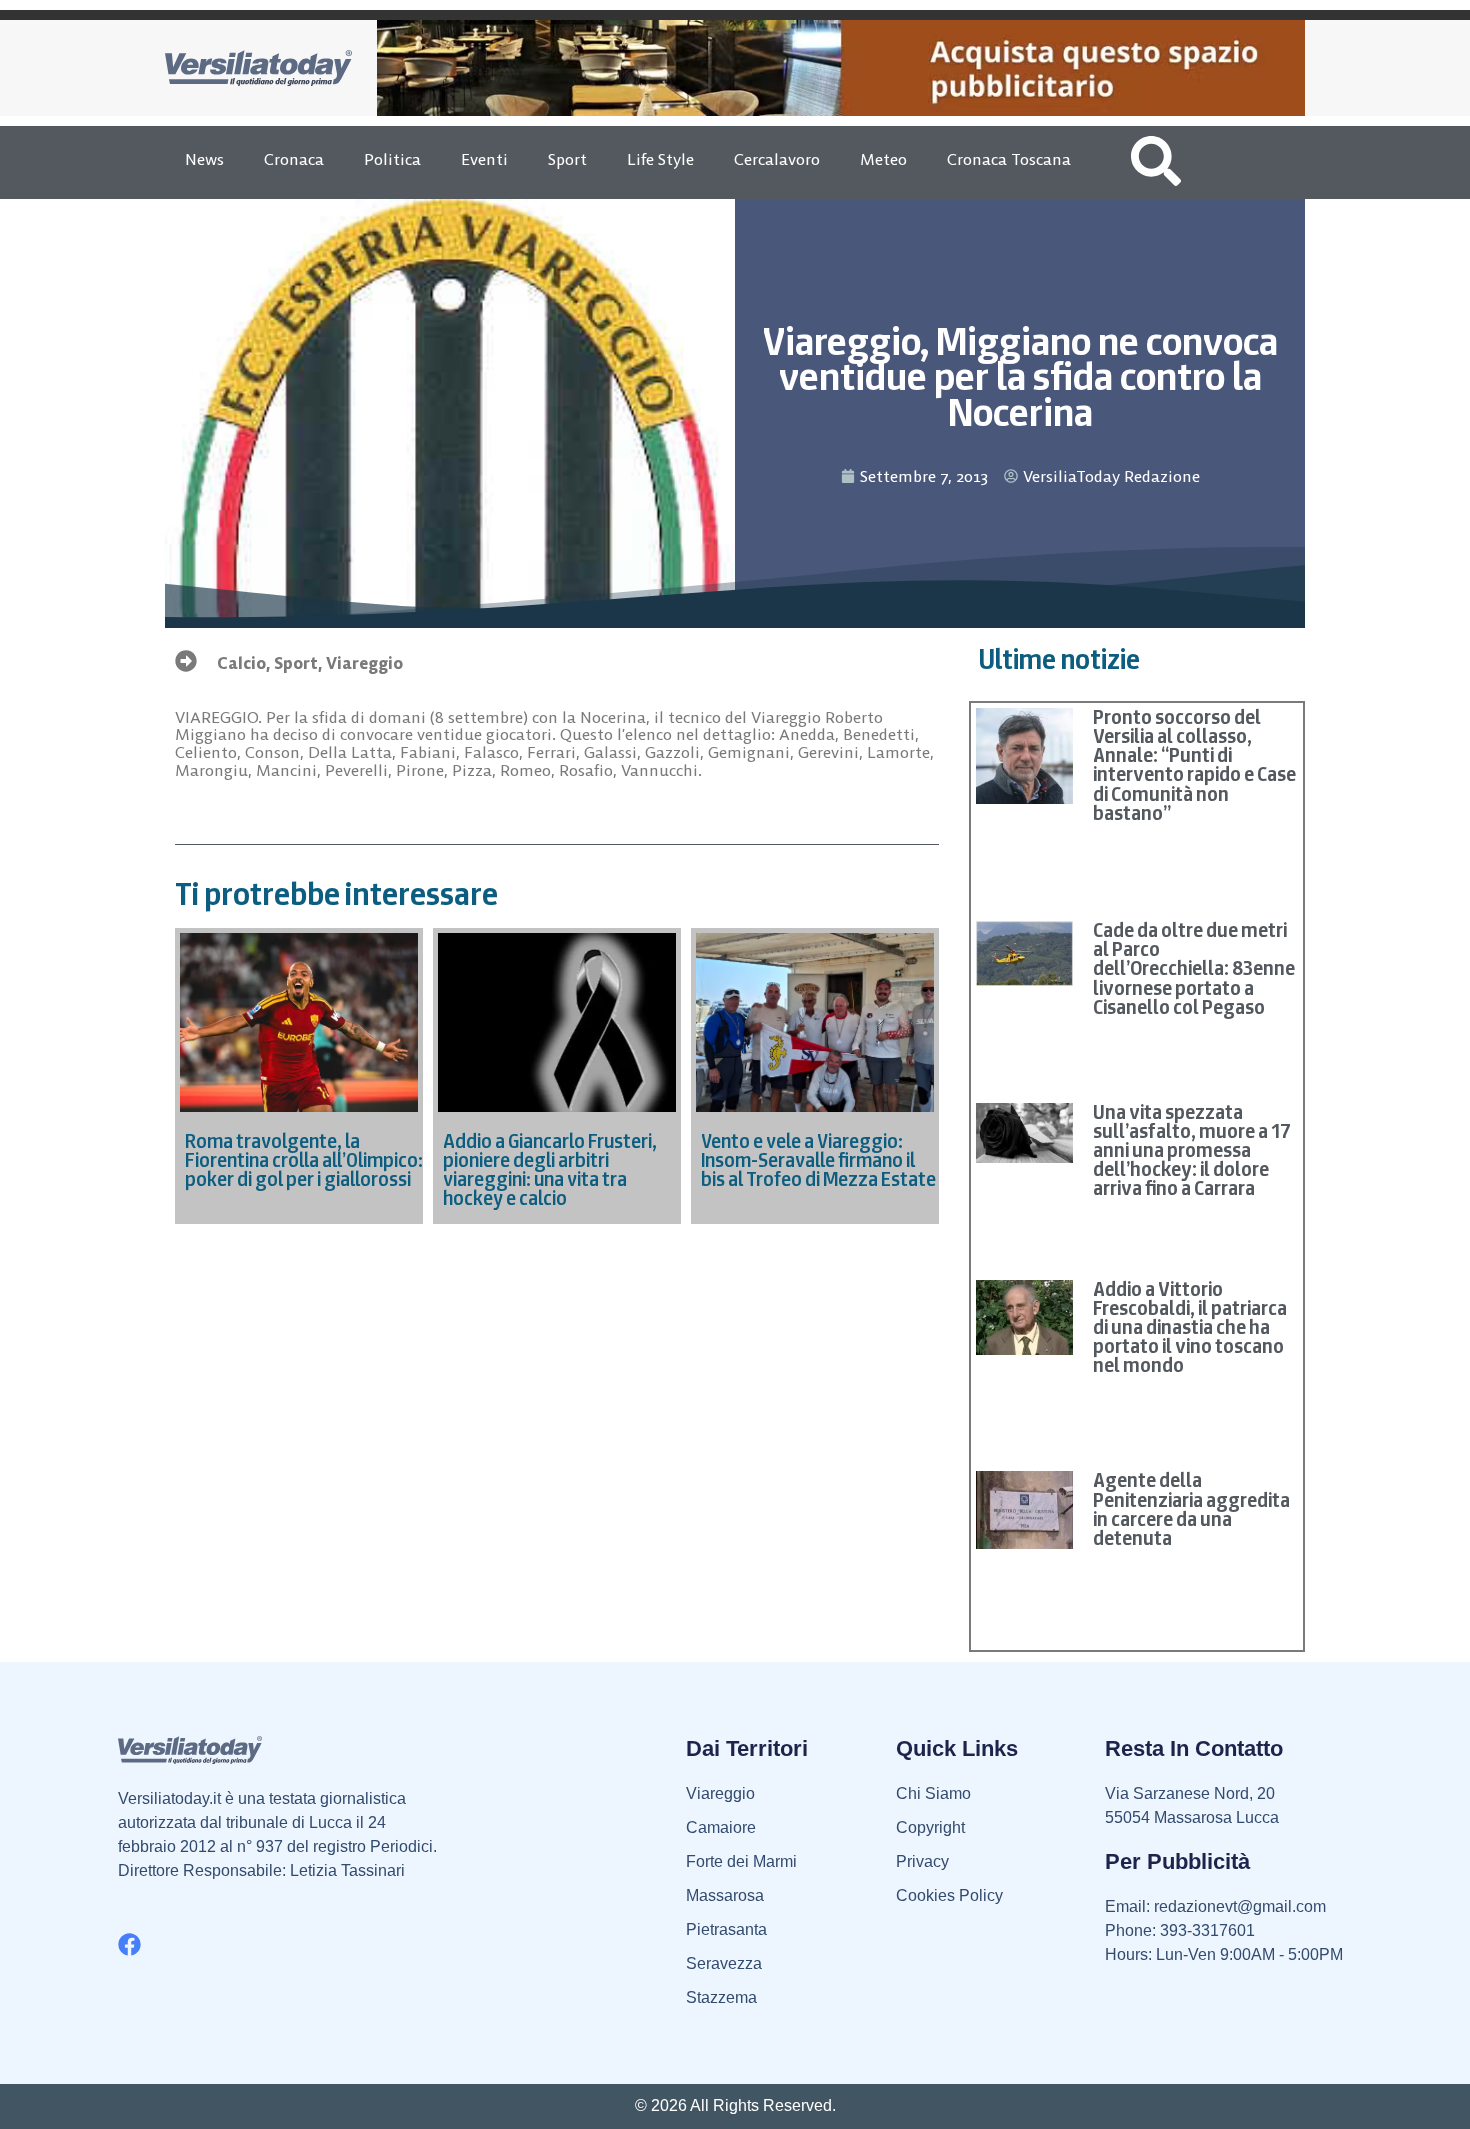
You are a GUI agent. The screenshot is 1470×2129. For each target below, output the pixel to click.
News (204, 159)
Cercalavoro (777, 159)
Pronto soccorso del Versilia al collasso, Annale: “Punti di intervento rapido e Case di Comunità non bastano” (1194, 765)
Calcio (241, 663)
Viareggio (364, 663)
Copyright (930, 1827)
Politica (392, 159)
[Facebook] (129, 1944)
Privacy (922, 1861)
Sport (567, 159)
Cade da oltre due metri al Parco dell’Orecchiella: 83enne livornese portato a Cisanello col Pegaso (1194, 968)
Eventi (484, 159)
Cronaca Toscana (1009, 159)
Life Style (660, 159)
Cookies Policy (949, 1895)
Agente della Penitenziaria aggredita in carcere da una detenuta (1191, 1509)
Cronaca (294, 159)
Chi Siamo (933, 1793)
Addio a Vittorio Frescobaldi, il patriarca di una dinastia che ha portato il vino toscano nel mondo (1190, 1327)
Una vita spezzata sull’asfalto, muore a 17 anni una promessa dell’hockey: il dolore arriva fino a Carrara (1192, 1150)
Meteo (883, 159)
